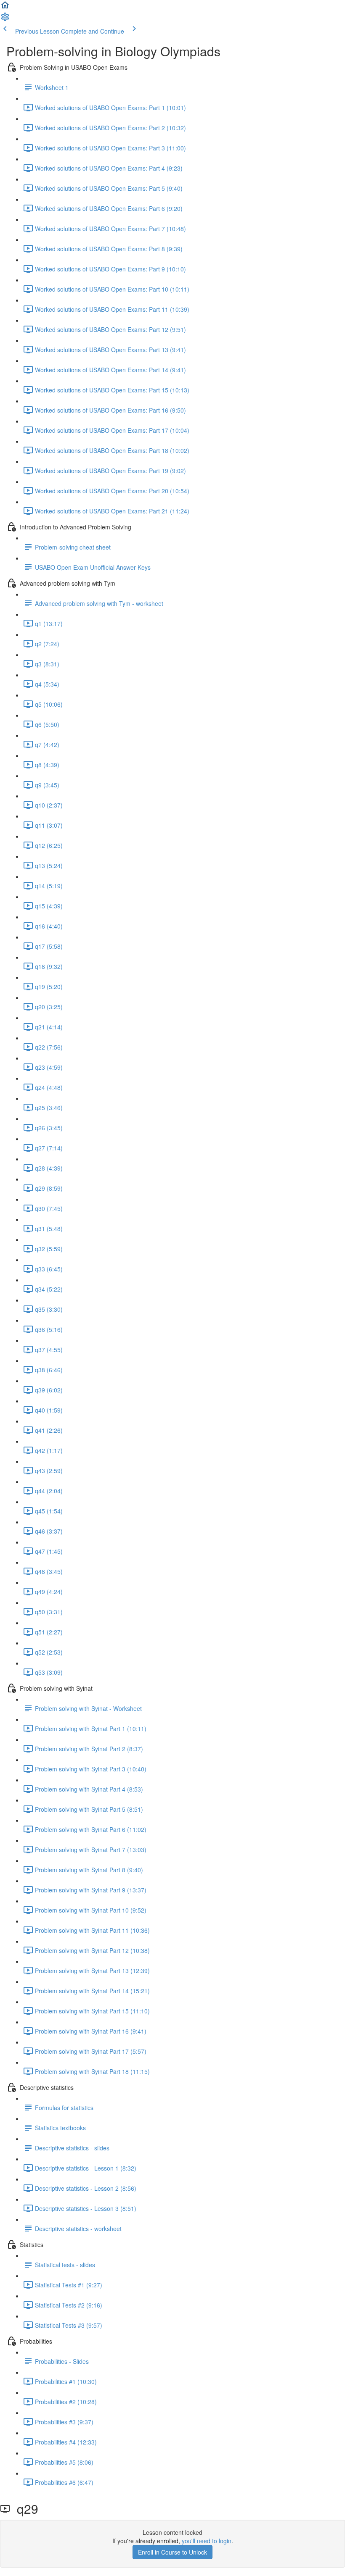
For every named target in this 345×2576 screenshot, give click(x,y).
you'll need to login (207, 2541)
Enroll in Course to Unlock (172, 2552)
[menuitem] (5, 19)
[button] (5, 8)
